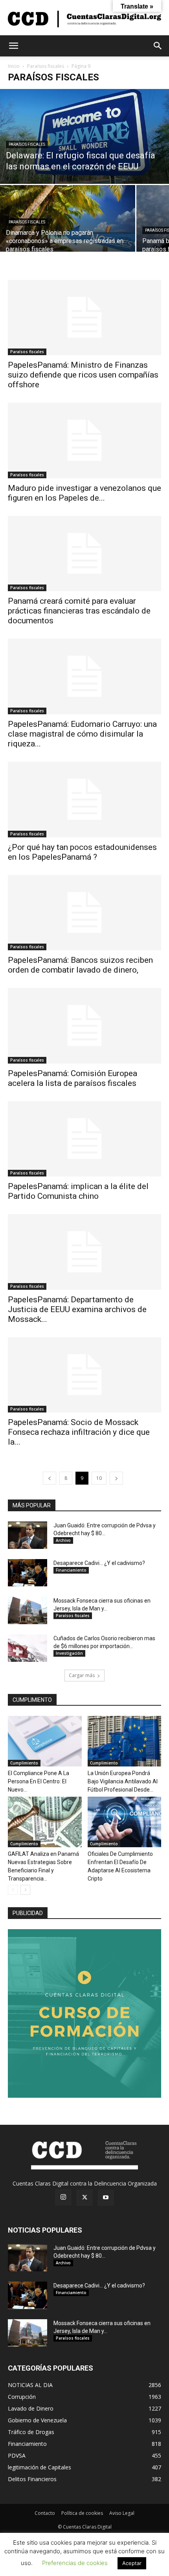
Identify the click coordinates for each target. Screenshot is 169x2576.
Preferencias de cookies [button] (75, 2563)
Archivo (63, 1540)
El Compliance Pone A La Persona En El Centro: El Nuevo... (39, 1781)
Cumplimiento (24, 1763)
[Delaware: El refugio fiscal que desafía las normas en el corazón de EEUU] (84, 136)
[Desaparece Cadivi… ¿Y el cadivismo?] (28, 1573)
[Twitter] (84, 2198)
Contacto (45, 2513)
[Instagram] (63, 2197)
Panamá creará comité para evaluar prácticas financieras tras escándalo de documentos (79, 611)
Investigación (69, 1653)
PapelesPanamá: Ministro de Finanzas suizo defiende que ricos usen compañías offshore (83, 375)
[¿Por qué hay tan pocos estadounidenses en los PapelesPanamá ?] (84, 800)
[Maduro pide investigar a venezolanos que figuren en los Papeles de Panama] (84, 440)
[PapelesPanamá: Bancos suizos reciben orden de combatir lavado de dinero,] (84, 913)
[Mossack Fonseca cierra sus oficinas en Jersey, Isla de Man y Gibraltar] (28, 1610)
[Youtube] (106, 2198)
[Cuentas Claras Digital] (84, 18)
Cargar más (82, 1675)
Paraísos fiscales (46, 66)
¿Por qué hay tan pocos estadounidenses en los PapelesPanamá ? (82, 852)
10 (99, 1478)
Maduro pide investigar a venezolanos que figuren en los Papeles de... (84, 493)
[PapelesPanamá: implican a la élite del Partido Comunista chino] (84, 1139)
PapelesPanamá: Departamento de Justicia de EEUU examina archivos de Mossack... (77, 1309)
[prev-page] (50, 1478)
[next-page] (116, 1478)
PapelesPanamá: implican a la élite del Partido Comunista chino (78, 1191)
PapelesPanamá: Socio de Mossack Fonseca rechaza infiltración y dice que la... (79, 1432)
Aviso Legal (122, 2513)
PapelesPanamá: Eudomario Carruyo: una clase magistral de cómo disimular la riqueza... (82, 734)
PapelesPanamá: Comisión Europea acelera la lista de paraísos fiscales (73, 1078)
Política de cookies (82, 2513)
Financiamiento (71, 1570)
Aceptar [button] (132, 2563)
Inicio (14, 66)
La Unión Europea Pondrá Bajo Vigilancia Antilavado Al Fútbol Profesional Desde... (123, 1781)
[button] (13, 46)
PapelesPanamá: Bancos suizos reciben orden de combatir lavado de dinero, (80, 965)
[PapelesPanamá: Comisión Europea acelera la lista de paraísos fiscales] (84, 1026)
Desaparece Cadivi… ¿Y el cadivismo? (99, 1563)
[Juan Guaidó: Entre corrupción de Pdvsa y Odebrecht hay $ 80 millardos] (28, 1535)
